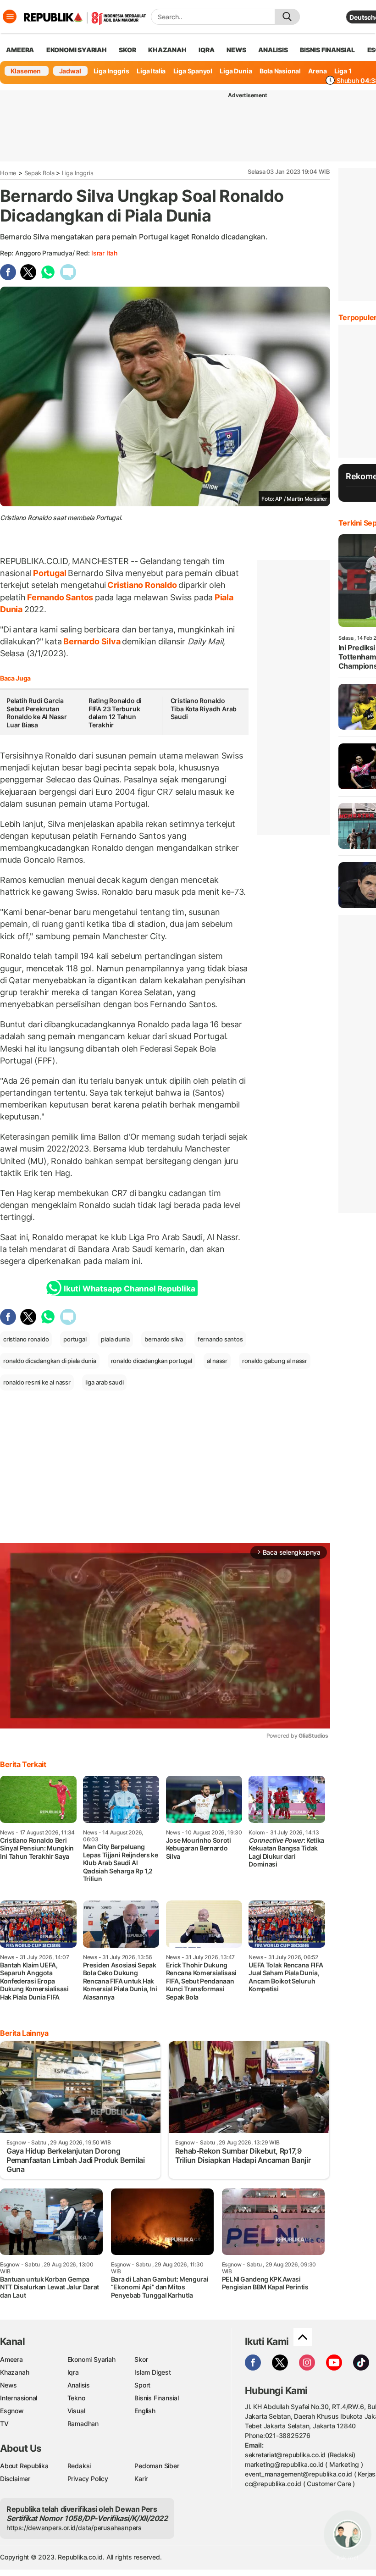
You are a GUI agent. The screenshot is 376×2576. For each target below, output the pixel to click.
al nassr (217, 1361)
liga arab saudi (105, 1382)
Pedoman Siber (157, 2466)
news (236, 50)
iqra (206, 50)
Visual (76, 2411)
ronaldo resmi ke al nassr (37, 1382)
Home (8, 173)
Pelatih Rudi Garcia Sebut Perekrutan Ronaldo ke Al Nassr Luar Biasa (37, 713)
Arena (317, 71)
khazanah (167, 50)
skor (127, 50)
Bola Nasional (280, 71)
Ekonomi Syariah (77, 50)
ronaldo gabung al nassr (275, 1361)
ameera (20, 50)
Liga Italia (151, 71)
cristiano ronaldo (26, 1339)
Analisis (79, 2385)
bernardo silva (164, 1339)
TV (4, 2424)
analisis (273, 50)
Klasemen (26, 71)
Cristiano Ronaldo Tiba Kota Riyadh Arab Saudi (204, 709)
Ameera (11, 2359)
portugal (75, 1339)
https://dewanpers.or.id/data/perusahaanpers (74, 2528)
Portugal (50, 573)
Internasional (19, 2398)
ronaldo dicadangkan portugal (152, 1361)
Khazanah (14, 2372)
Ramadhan (83, 2424)
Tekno (76, 2398)
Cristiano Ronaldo (142, 585)
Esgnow (12, 2411)
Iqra (73, 2372)
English (145, 2411)
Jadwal (70, 71)
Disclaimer (15, 2479)
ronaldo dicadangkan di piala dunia (50, 1361)
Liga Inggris (111, 71)
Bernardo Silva (92, 641)
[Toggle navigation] (10, 17)
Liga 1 (343, 71)
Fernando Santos (60, 597)
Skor (141, 2359)
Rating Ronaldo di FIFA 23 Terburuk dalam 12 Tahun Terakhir (115, 713)
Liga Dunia (236, 71)
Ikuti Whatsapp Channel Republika (129, 1289)
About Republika (24, 2466)
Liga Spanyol (193, 71)
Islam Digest (152, 2372)
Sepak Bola (39, 173)
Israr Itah (104, 253)
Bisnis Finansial (327, 50)
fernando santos (220, 1339)
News (8, 2385)
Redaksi (79, 2466)
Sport (142, 2385)
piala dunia (115, 1339)
